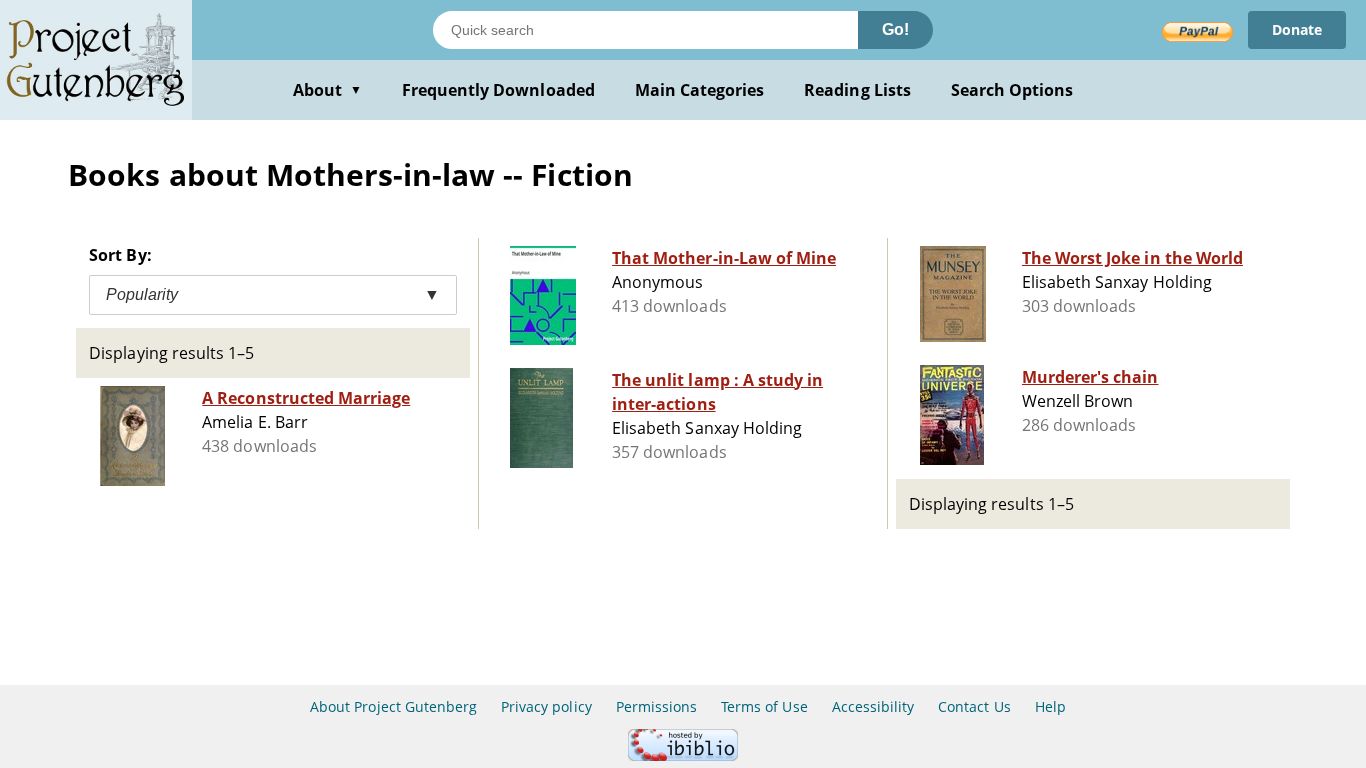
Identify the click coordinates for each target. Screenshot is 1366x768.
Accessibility (873, 706)
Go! (895, 29)
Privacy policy (546, 706)
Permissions (656, 706)
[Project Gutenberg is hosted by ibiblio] (683, 755)
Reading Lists (857, 90)
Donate (1297, 29)
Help (1050, 706)
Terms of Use (764, 706)
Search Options (1012, 90)
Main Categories (700, 90)
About (327, 90)
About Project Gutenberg (393, 706)
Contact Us (974, 706)
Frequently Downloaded (498, 90)
